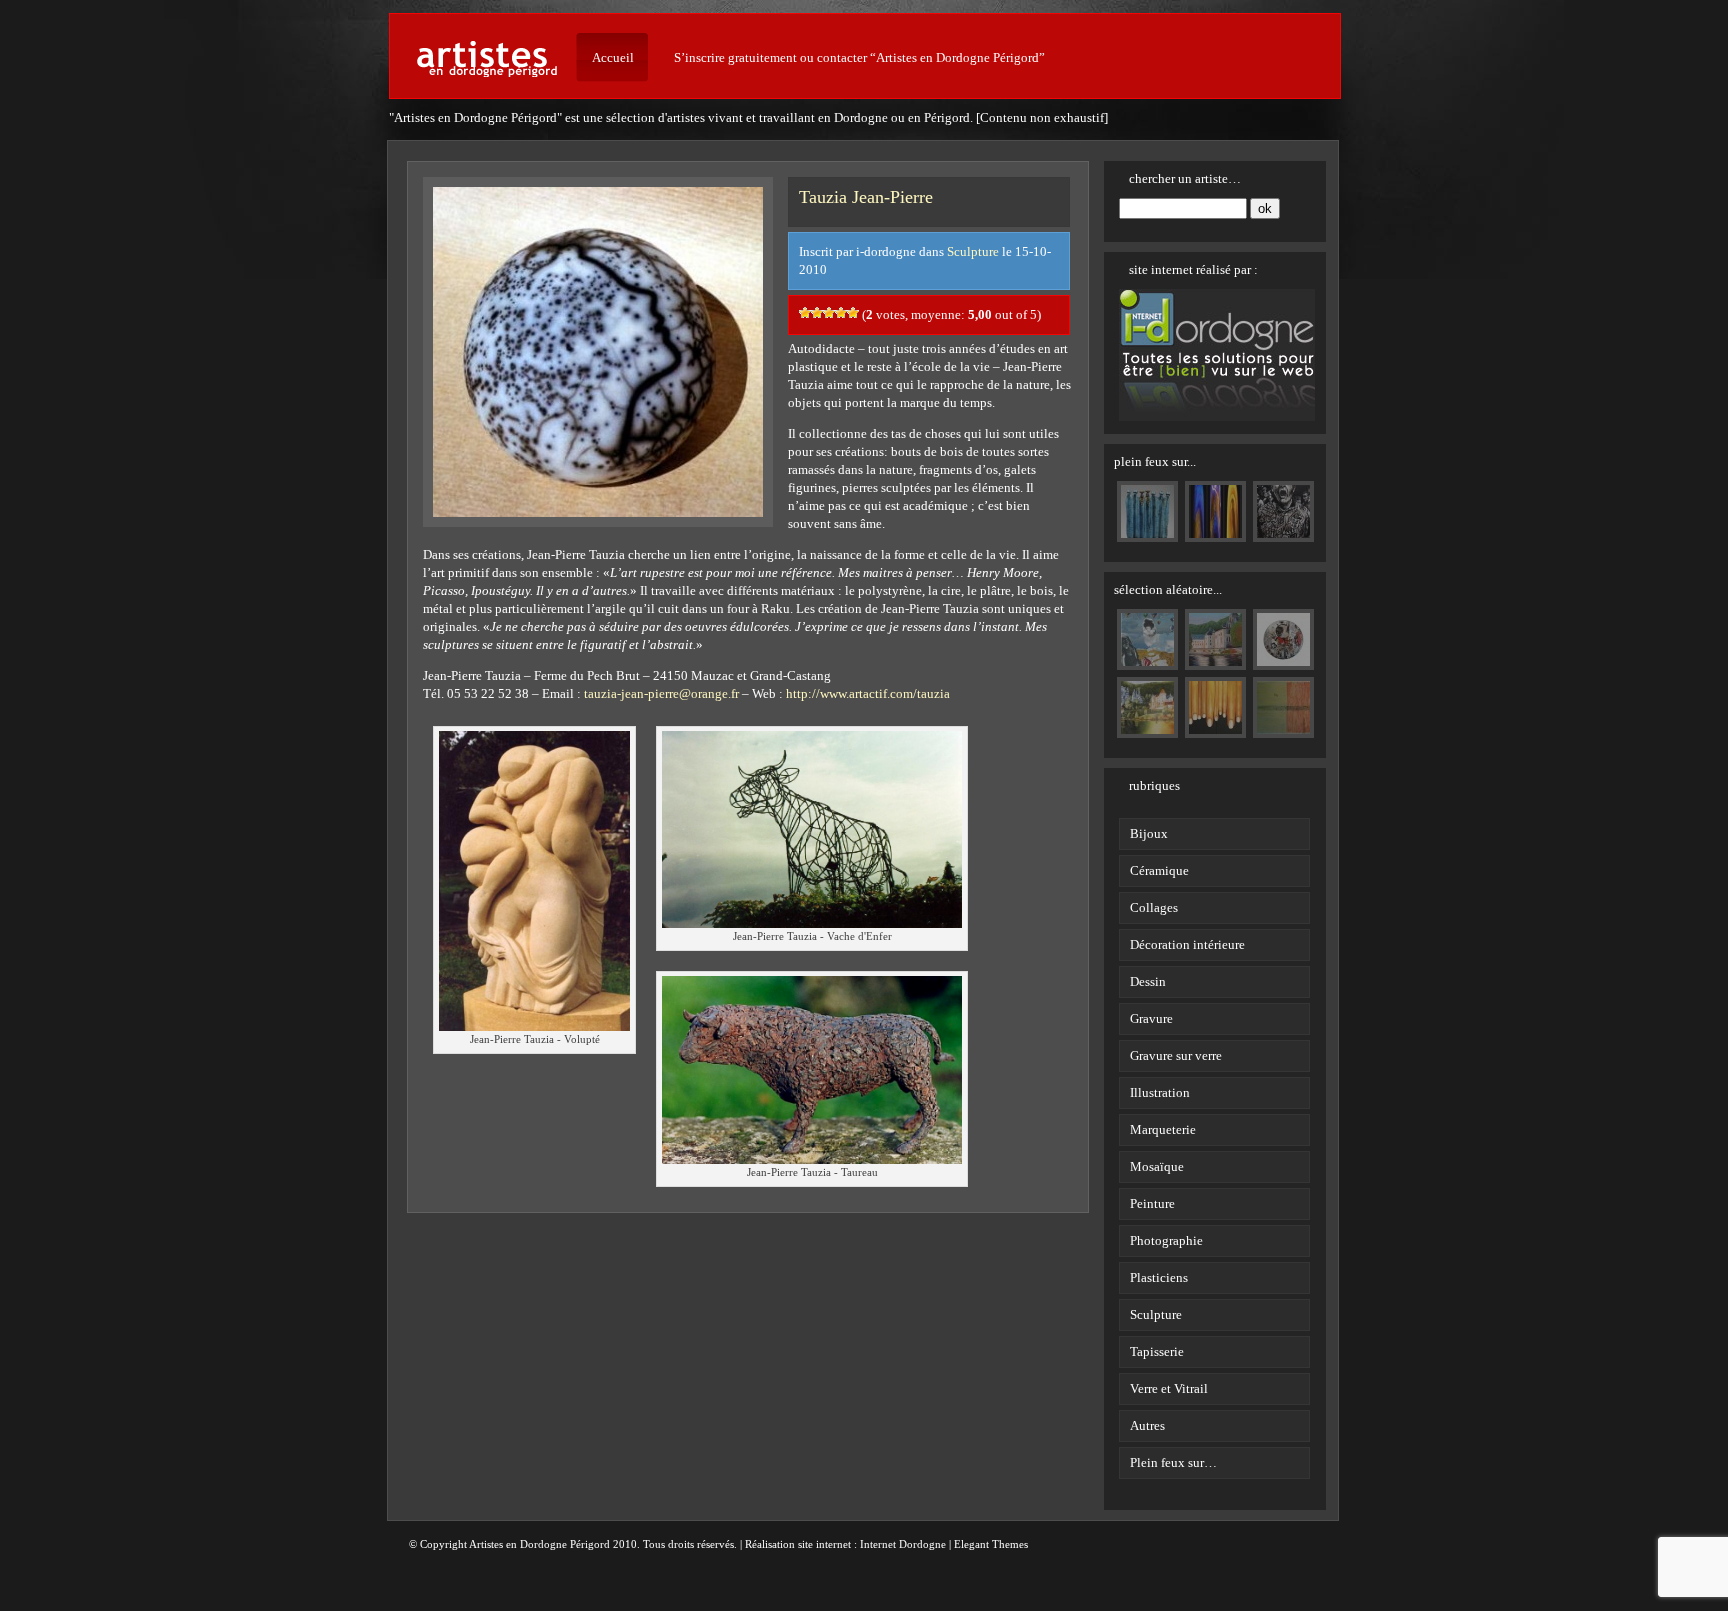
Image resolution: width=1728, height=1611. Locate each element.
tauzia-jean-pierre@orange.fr (661, 693)
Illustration (1160, 1092)
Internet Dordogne (903, 1544)
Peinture (1152, 1203)
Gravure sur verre (1176, 1055)
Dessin (1148, 981)
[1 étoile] (805, 313)
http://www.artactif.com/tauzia (868, 693)
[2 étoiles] (817, 313)
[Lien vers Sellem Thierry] (1283, 533)
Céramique (1159, 870)
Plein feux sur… (1173, 1462)
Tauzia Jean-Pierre (866, 197)
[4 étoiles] (841, 313)
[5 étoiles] (853, 313)
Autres (1147, 1425)
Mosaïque (1157, 1166)
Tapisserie (1157, 1351)
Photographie (1166, 1240)
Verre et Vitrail (1169, 1388)
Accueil (613, 57)
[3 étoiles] (829, 313)
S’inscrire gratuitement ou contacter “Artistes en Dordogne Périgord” (859, 57)
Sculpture (973, 251)
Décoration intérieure (1187, 944)
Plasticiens (1159, 1277)
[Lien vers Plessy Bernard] (1215, 533)
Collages (1154, 907)
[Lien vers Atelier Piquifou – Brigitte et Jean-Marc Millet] (1147, 533)
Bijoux (1149, 833)
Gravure (1151, 1018)
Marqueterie (1163, 1129)
